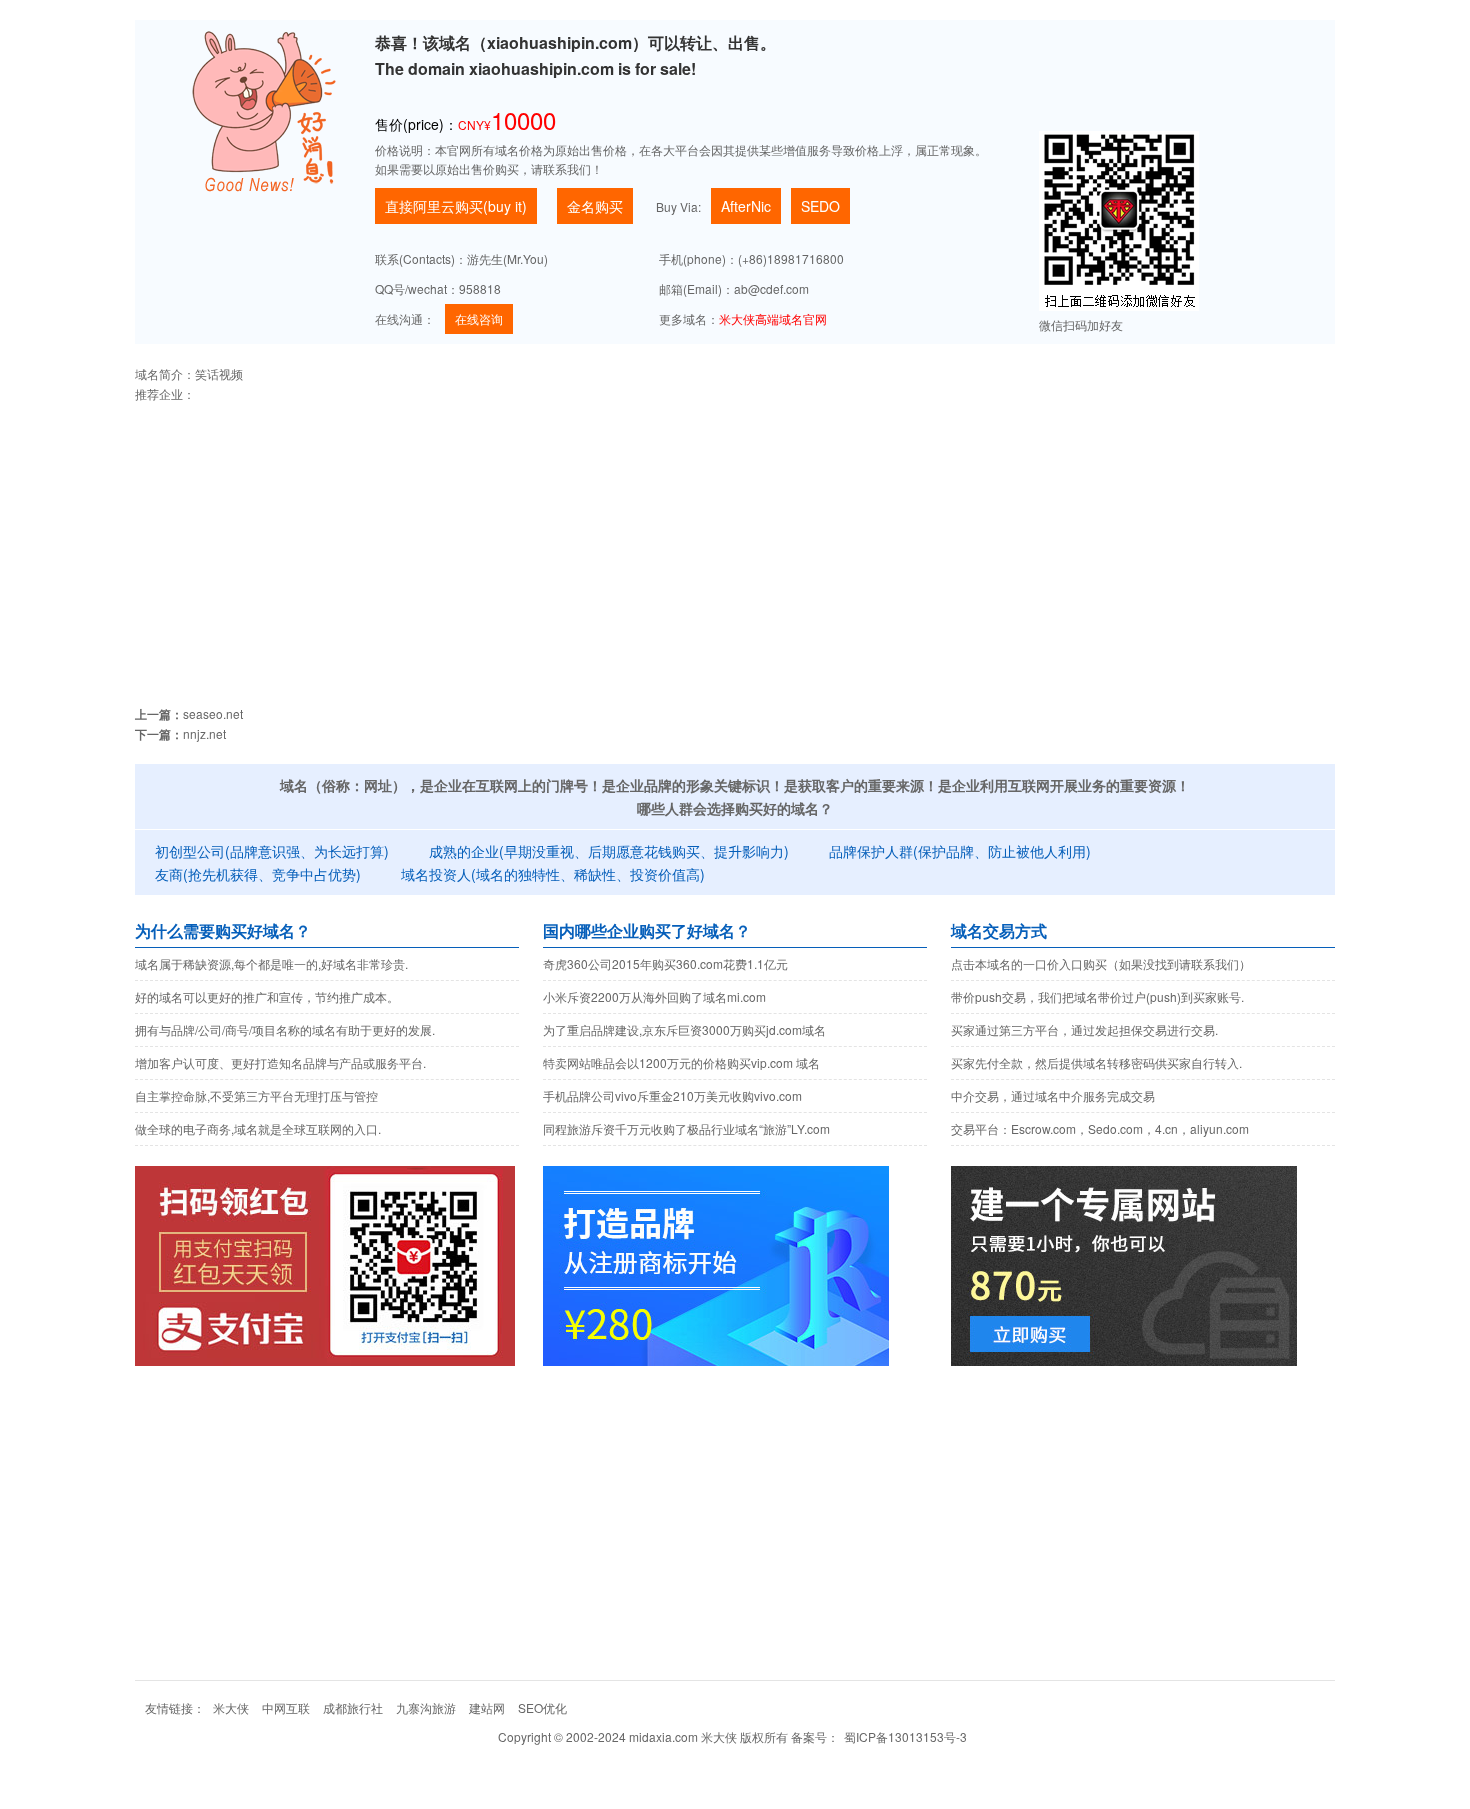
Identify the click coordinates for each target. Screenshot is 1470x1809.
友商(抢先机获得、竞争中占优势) (258, 874)
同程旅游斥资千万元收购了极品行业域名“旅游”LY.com (686, 1128)
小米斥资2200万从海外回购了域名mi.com (654, 996)
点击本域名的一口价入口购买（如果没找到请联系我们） (1101, 963)
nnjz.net (204, 733)
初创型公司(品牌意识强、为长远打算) (272, 851)
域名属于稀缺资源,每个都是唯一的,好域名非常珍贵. (271, 963)
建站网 (487, 1707)
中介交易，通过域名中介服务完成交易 (1053, 1095)
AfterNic (746, 206)
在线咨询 (479, 318)
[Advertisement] (735, 544)
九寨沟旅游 (426, 1707)
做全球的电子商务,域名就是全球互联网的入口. (258, 1128)
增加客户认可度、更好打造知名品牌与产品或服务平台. (280, 1062)
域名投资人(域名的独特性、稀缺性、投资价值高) (553, 874)
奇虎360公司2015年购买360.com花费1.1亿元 (665, 963)
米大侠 (231, 1707)
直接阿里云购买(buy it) (456, 206)
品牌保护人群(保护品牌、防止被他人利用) (960, 851)
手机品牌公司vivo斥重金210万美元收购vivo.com (672, 1095)
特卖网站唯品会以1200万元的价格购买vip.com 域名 (681, 1062)
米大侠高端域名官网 (773, 318)
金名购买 (595, 206)
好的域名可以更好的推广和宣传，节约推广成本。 (267, 996)
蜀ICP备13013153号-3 (905, 1736)
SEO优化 (542, 1707)
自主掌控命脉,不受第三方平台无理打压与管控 (256, 1095)
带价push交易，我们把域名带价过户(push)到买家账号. (1097, 996)
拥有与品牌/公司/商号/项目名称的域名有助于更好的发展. (285, 1029)
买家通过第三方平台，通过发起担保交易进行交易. (1084, 1029)
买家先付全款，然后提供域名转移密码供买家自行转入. (1096, 1062)
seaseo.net (213, 713)
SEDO (820, 206)
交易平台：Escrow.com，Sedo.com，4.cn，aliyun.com (1100, 1128)
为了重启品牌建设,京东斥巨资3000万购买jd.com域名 (684, 1029)
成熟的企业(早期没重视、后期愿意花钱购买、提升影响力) (609, 851)
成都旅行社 (353, 1707)
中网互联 (286, 1707)
